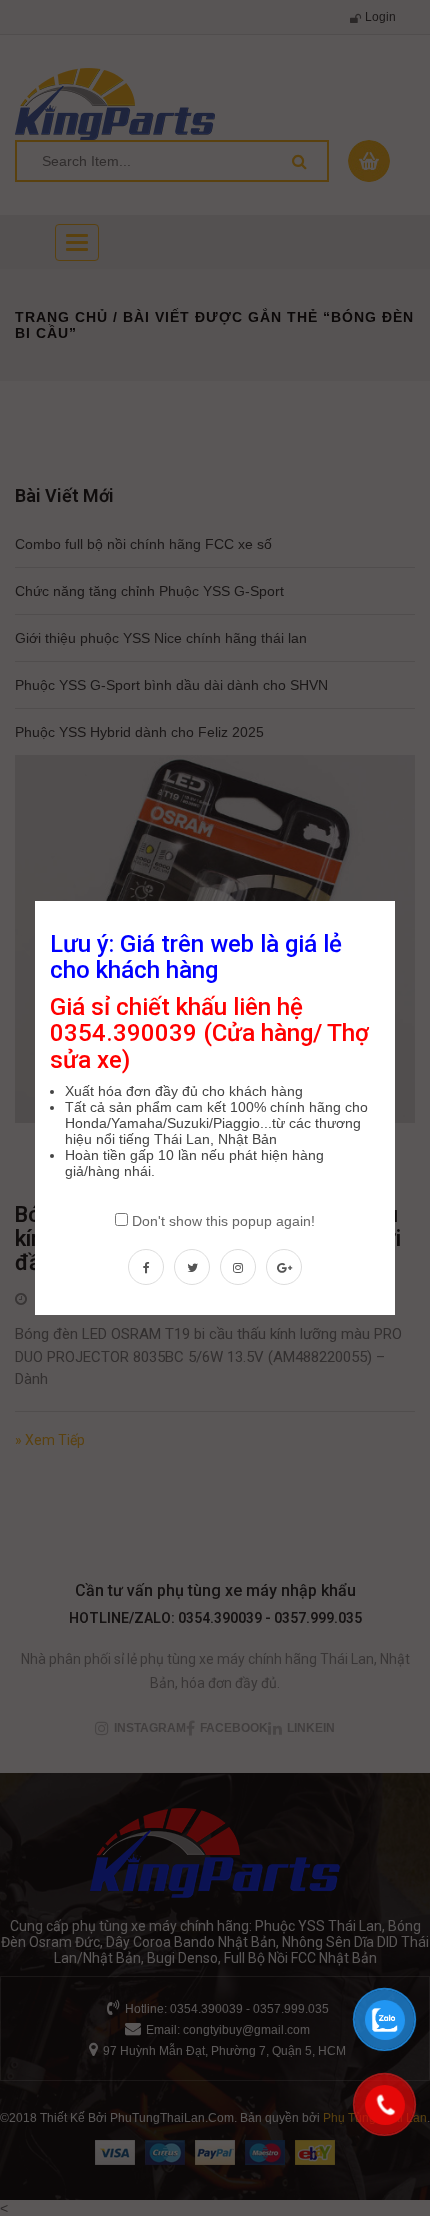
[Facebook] (146, 1267)
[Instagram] (238, 1267)
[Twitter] (192, 1267)
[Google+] (284, 1267)
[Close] (397, 899)
